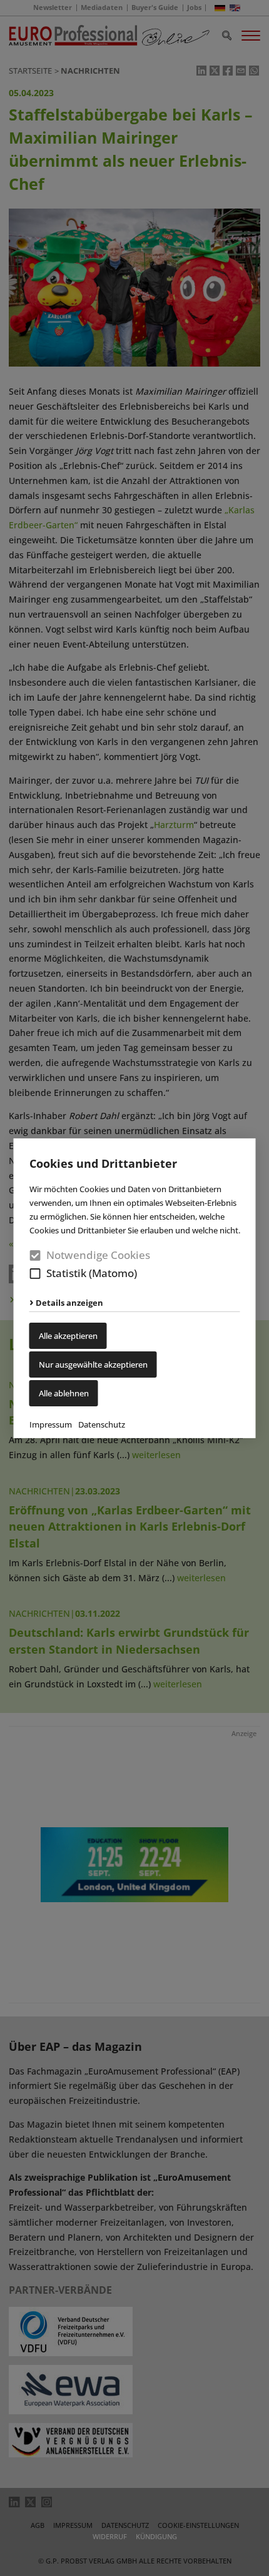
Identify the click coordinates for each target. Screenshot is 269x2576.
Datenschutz (102, 1424)
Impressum (51, 1424)
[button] (35, 1274)
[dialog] (134, 1288)
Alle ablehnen (64, 1393)
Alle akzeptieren (68, 1336)
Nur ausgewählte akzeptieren (93, 1364)
